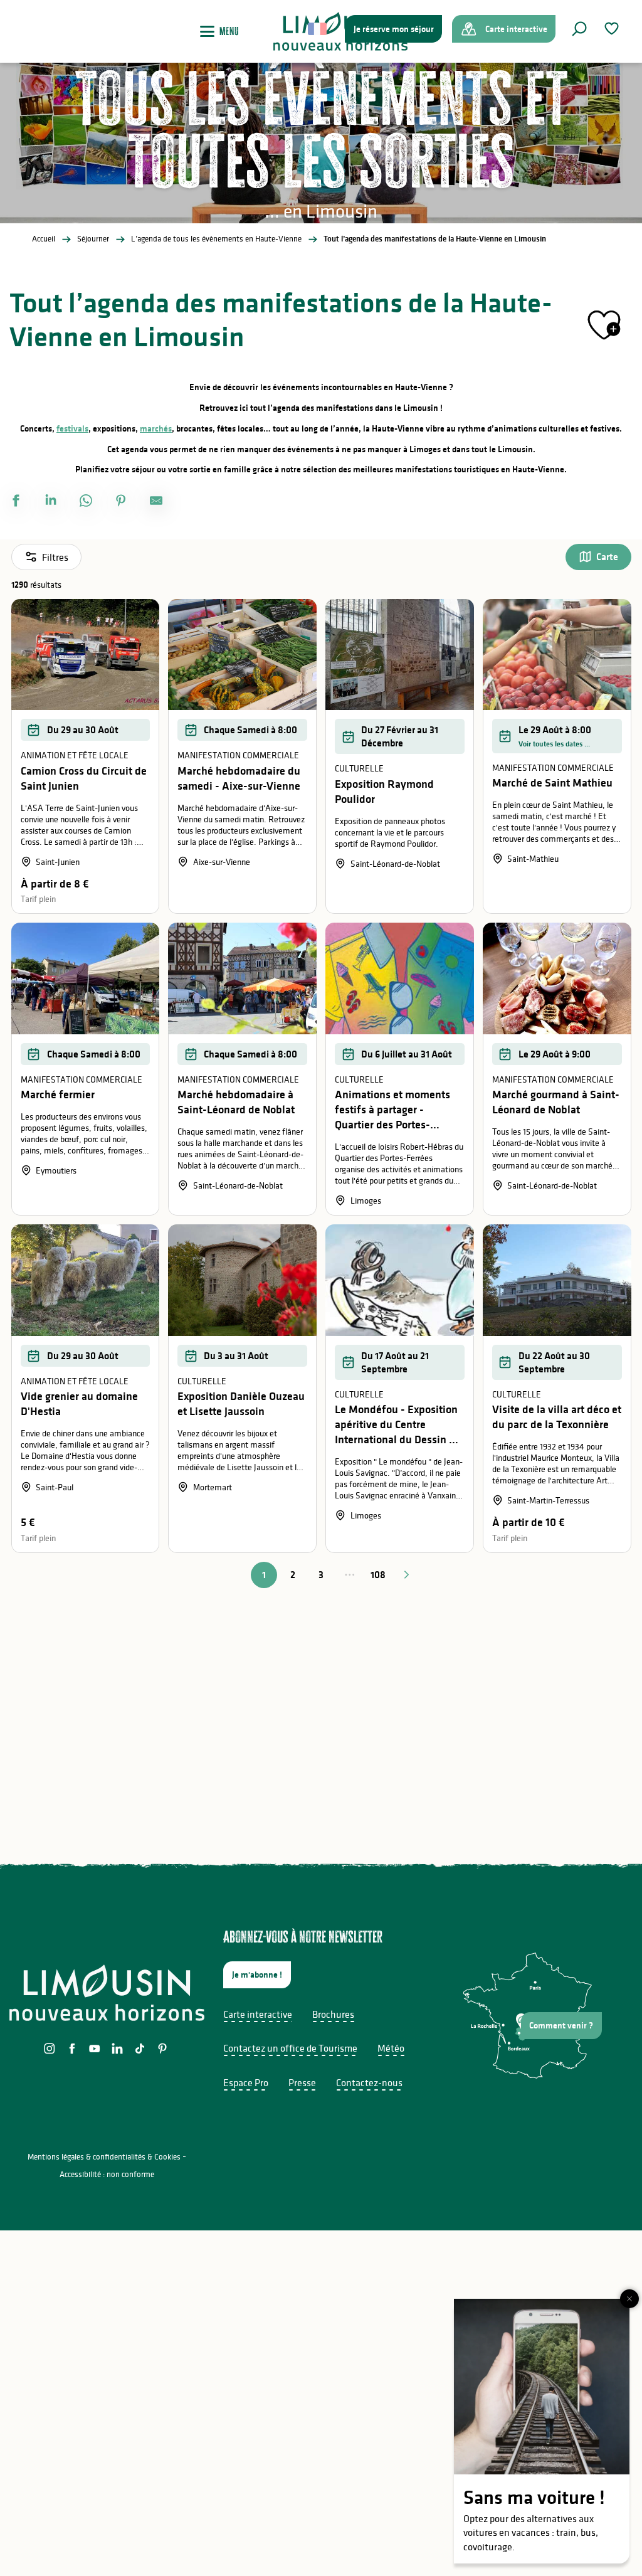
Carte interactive (258, 2014)
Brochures (333, 2014)
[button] (579, 29)
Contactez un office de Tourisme (290, 2048)
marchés (156, 428)
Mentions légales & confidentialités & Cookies (104, 2157)
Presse (302, 2082)
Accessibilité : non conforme (107, 2174)
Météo (391, 2048)
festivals (72, 428)
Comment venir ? (561, 2025)
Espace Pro (246, 2082)
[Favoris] (613, 29)
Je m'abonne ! (257, 1974)
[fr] (318, 29)
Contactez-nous (369, 2082)
